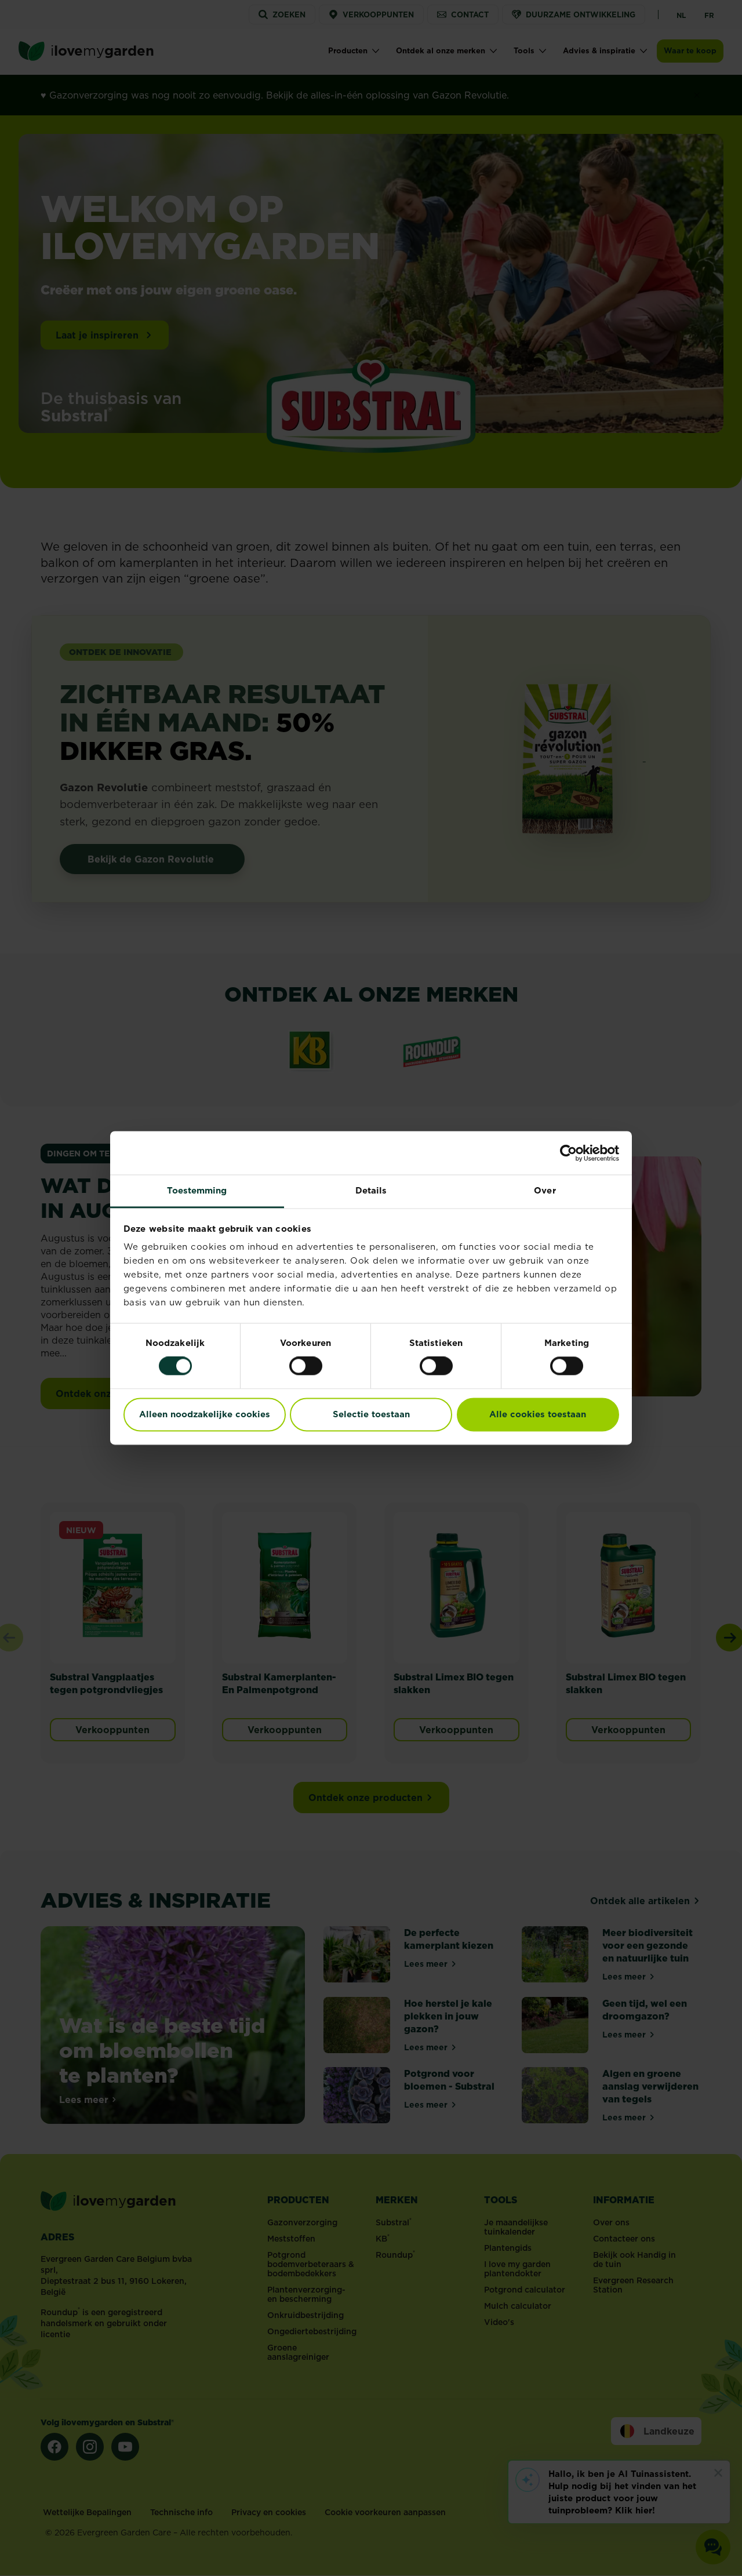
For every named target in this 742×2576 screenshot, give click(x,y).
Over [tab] (545, 1190)
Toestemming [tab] (197, 1190)
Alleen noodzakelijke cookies (205, 1414)
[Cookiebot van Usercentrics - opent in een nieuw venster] (568, 1153)
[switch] (306, 1366)
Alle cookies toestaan (538, 1414)
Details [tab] (371, 1190)
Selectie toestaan (371, 1414)
